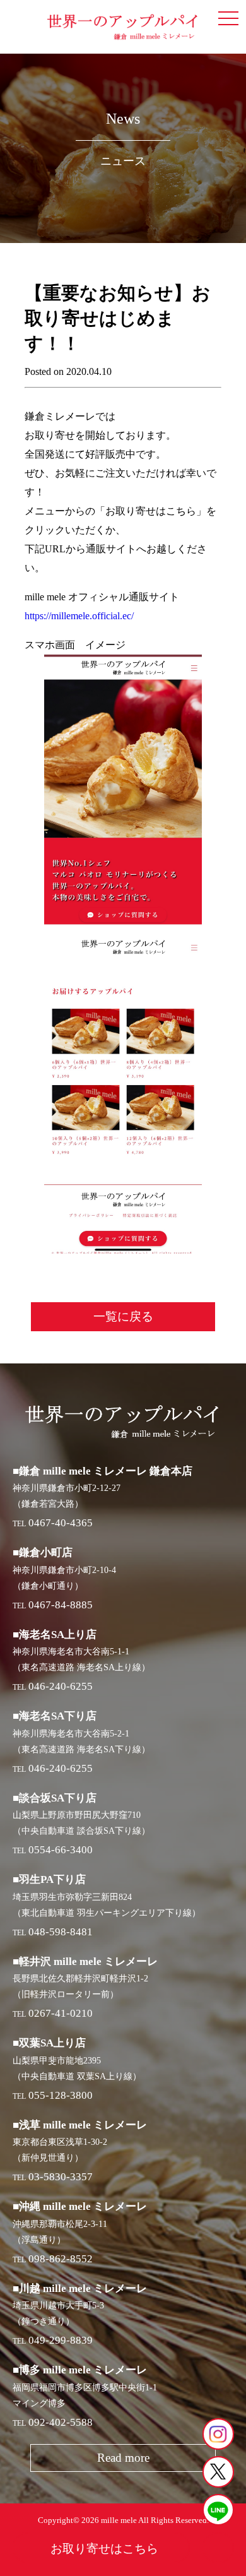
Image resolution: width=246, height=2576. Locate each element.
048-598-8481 (61, 1932)
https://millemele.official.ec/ (79, 616)
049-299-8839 (61, 2340)
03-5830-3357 (61, 2177)
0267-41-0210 (61, 2013)
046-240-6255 (61, 1686)
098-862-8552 (61, 2259)
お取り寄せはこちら (104, 2549)
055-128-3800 (61, 2095)
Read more (123, 2458)
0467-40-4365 (61, 1523)
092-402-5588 (61, 2422)
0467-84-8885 (61, 1605)
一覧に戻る (123, 1316)
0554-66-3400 (61, 1850)
